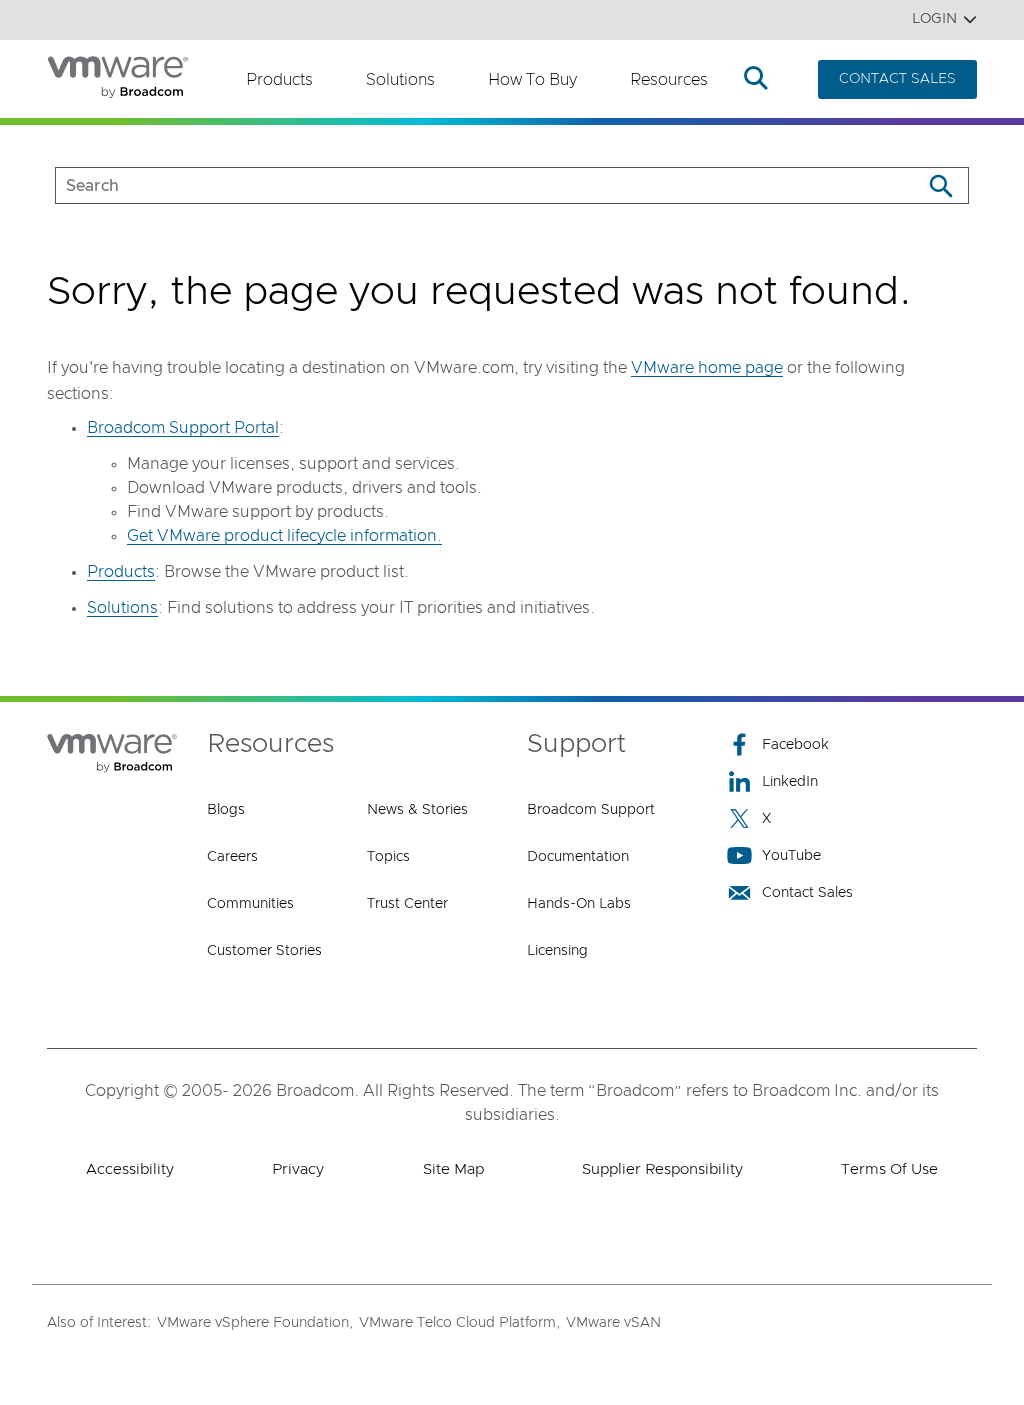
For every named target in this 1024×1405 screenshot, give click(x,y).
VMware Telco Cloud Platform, (459, 1323)
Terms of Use (889, 1169)
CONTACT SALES (897, 79)
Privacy (298, 1169)
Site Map (453, 1169)
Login (934, 19)
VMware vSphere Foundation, (255, 1323)
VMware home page (707, 368)
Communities (250, 904)
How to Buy (532, 80)
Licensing (557, 951)
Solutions (400, 80)
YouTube (791, 856)
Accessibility (130, 1169)
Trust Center (407, 904)
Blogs (226, 810)
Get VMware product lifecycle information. (284, 536)
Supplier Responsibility (662, 1169)
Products (279, 80)
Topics (388, 857)
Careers (232, 857)
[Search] (940, 185)
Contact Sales (807, 893)
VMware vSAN (613, 1323)
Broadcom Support (591, 810)
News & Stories (417, 810)
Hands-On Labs (579, 904)
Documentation (578, 857)
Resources (669, 80)
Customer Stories (264, 951)
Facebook (795, 745)
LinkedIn (790, 782)
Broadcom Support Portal (183, 428)
